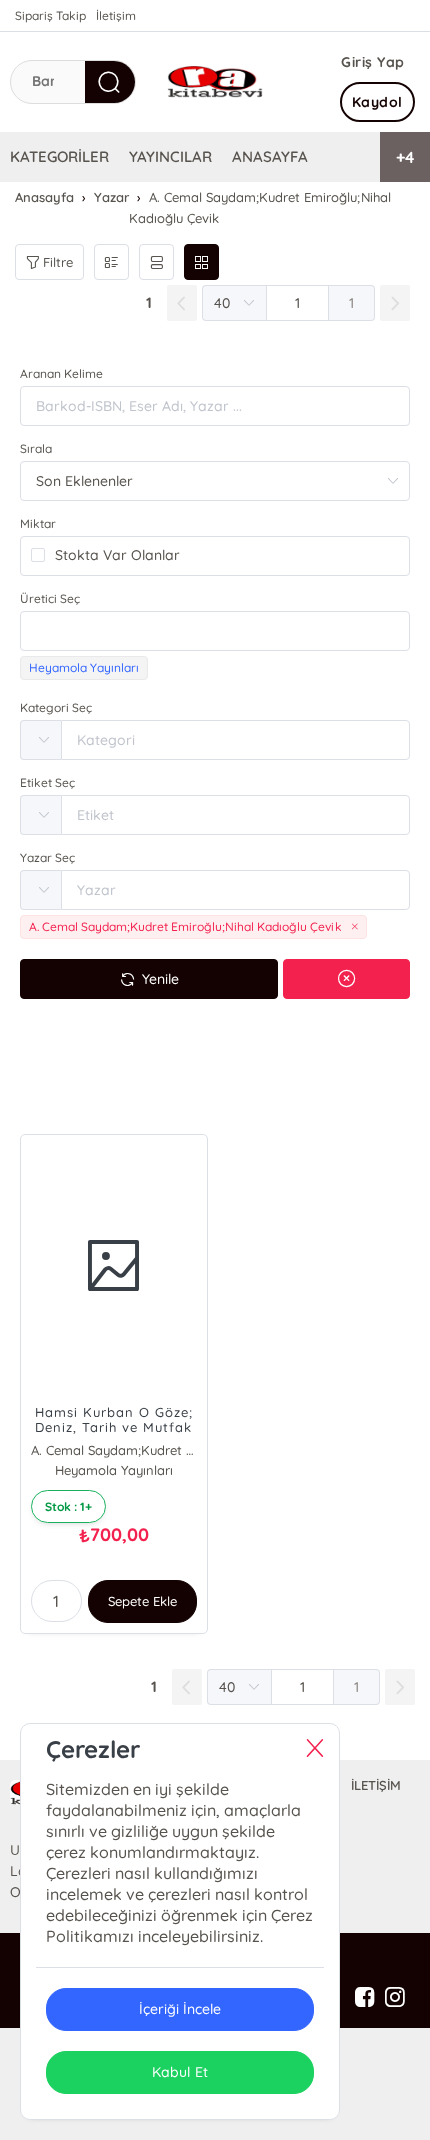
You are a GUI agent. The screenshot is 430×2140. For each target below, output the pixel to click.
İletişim (116, 15)
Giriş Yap (373, 62)
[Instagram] (395, 1998)
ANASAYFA (270, 156)
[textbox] (215, 631)
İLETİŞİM (376, 1785)
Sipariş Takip (50, 15)
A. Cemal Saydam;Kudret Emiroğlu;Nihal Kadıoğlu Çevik (114, 1450)
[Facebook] (365, 1998)
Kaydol (377, 102)
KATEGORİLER (59, 156)
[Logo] (215, 82)
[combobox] (215, 631)
